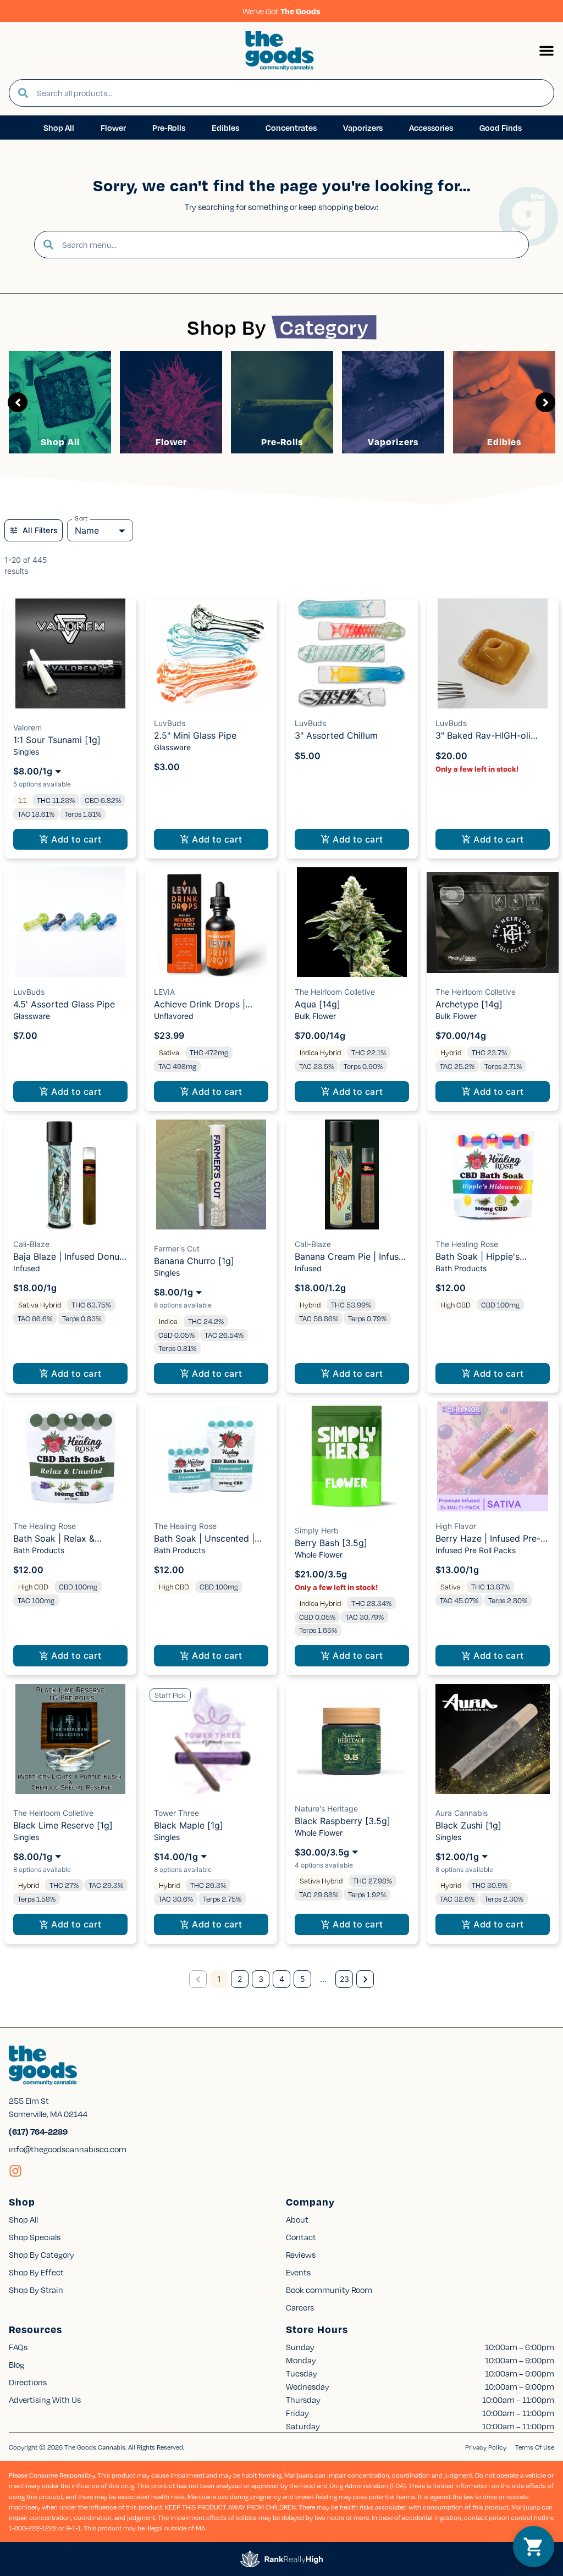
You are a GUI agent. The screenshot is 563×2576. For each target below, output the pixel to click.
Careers (300, 2307)
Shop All (60, 442)
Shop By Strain (36, 2290)
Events (298, 2272)
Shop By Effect (36, 2272)
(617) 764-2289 (38, 2131)
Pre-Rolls (282, 442)
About (297, 2219)
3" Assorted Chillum (336, 735)
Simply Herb (317, 1530)
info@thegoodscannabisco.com (68, 2149)
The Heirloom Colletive (335, 992)
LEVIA (164, 992)
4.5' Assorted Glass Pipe (64, 1004)
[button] (547, 51)
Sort (81, 518)
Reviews (301, 2254)
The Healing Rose (467, 1244)
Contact (301, 2237)
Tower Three (176, 1813)
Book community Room (329, 2290)
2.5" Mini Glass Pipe (195, 735)
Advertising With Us (45, 2400)
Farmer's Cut (177, 1248)
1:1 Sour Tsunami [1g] (57, 740)
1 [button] (219, 1979)
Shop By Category (42, 2254)
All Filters (40, 530)
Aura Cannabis (462, 1813)
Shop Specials (35, 2237)
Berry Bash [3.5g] (331, 1543)
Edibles (504, 442)
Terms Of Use (535, 2447)
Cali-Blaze (31, 1244)
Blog (16, 2364)
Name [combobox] (87, 530)
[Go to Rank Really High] (281, 2559)
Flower (171, 442)
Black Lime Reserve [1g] (63, 1825)
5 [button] (303, 1979)
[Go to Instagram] (15, 2171)
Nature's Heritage (326, 1808)
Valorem (27, 727)
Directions (28, 2382)
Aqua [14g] (318, 1004)
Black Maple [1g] (189, 1825)
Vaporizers (393, 442)
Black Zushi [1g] (468, 1825)
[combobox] (291, 93)
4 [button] (282, 1979)
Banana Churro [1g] (194, 1261)
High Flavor (456, 1526)
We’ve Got (281, 11)
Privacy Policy (486, 2447)
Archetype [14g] (469, 1004)
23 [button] (344, 1979)
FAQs (18, 2347)
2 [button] (240, 1979)
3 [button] (261, 1979)
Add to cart (76, 839)
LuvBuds (170, 723)
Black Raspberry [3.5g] (343, 1821)
